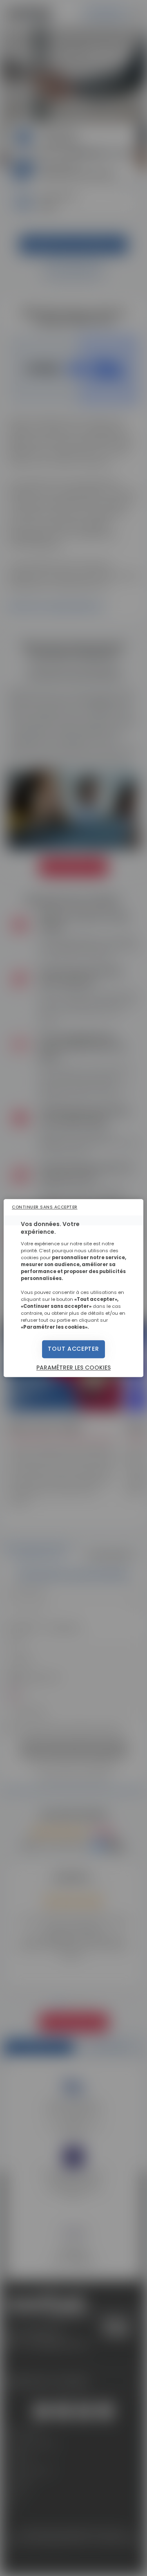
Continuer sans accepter (45, 1207)
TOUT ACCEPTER (73, 1349)
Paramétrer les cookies (73, 1368)
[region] (73, 1288)
